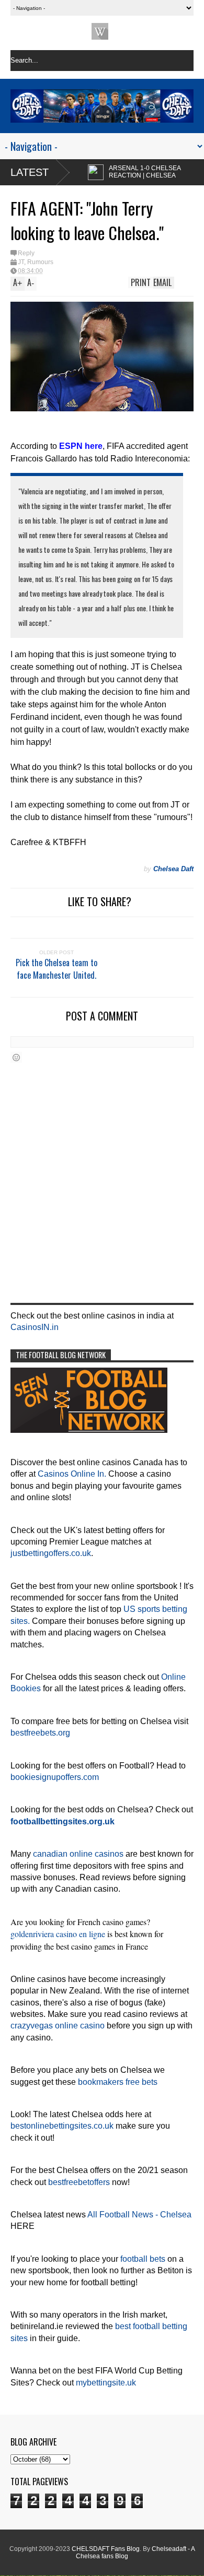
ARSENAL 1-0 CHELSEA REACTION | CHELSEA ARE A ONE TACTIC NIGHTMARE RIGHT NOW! (119, 179)
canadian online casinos (78, 1854)
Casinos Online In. (72, 1474)
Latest (30, 172)
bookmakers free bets (118, 2082)
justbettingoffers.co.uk (51, 1553)
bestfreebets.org (40, 1733)
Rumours (40, 262)
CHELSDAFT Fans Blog (106, 2549)
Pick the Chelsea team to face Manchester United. (56, 969)
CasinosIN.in (35, 1327)
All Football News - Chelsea (139, 2215)
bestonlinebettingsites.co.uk (62, 2126)
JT (21, 262)
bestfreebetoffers (79, 2182)
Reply (26, 253)
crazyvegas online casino (58, 2026)
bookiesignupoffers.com (55, 1777)
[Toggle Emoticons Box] (16, 1057)
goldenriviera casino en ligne (58, 1934)
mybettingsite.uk (106, 2383)
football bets (143, 2259)
